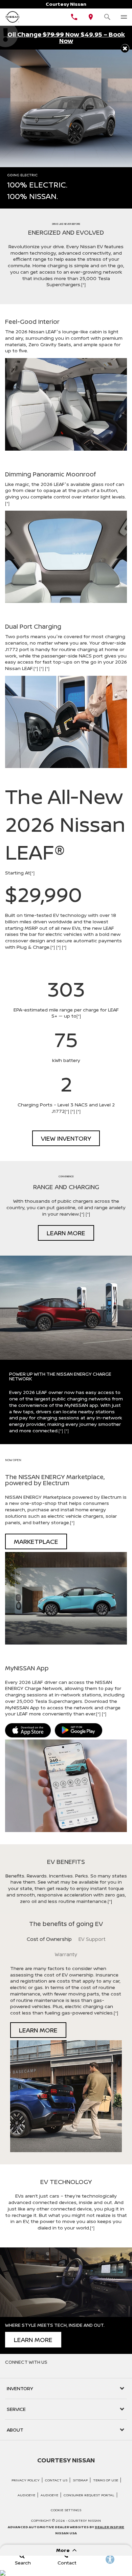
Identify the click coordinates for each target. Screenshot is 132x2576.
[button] (125, 48)
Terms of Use (106, 2480)
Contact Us (56, 2480)
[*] (83, 284)
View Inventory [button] (66, 1138)
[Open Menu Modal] (124, 17)
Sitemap (80, 2480)
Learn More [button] (66, 1233)
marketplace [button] (36, 1541)
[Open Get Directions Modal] (91, 17)
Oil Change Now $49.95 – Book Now (66, 37)
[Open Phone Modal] (74, 17)
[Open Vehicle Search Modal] (107, 17)
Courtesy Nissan (85, 2520)
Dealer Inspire (109, 2527)
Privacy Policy (26, 2480)
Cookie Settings (66, 2510)
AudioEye (26, 2495)
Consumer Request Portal (89, 2495)
